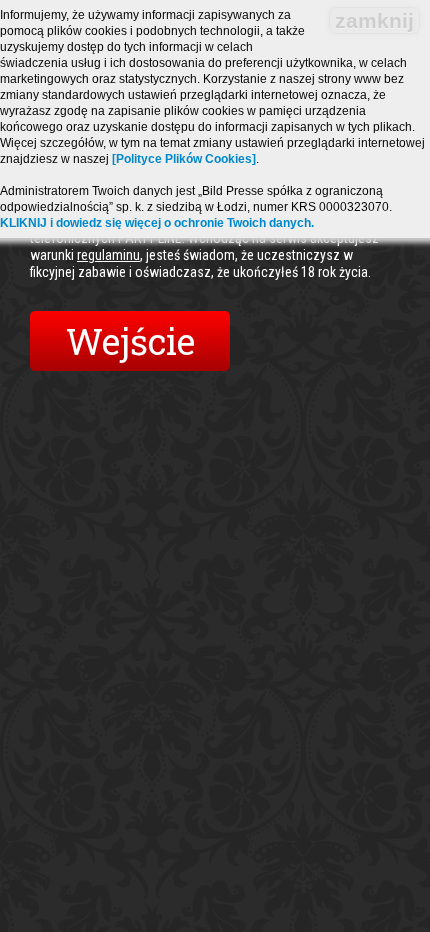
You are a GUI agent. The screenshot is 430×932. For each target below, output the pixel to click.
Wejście (130, 341)
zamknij (374, 20)
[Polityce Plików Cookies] (184, 159)
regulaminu (108, 255)
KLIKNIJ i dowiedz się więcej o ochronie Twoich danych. (157, 223)
